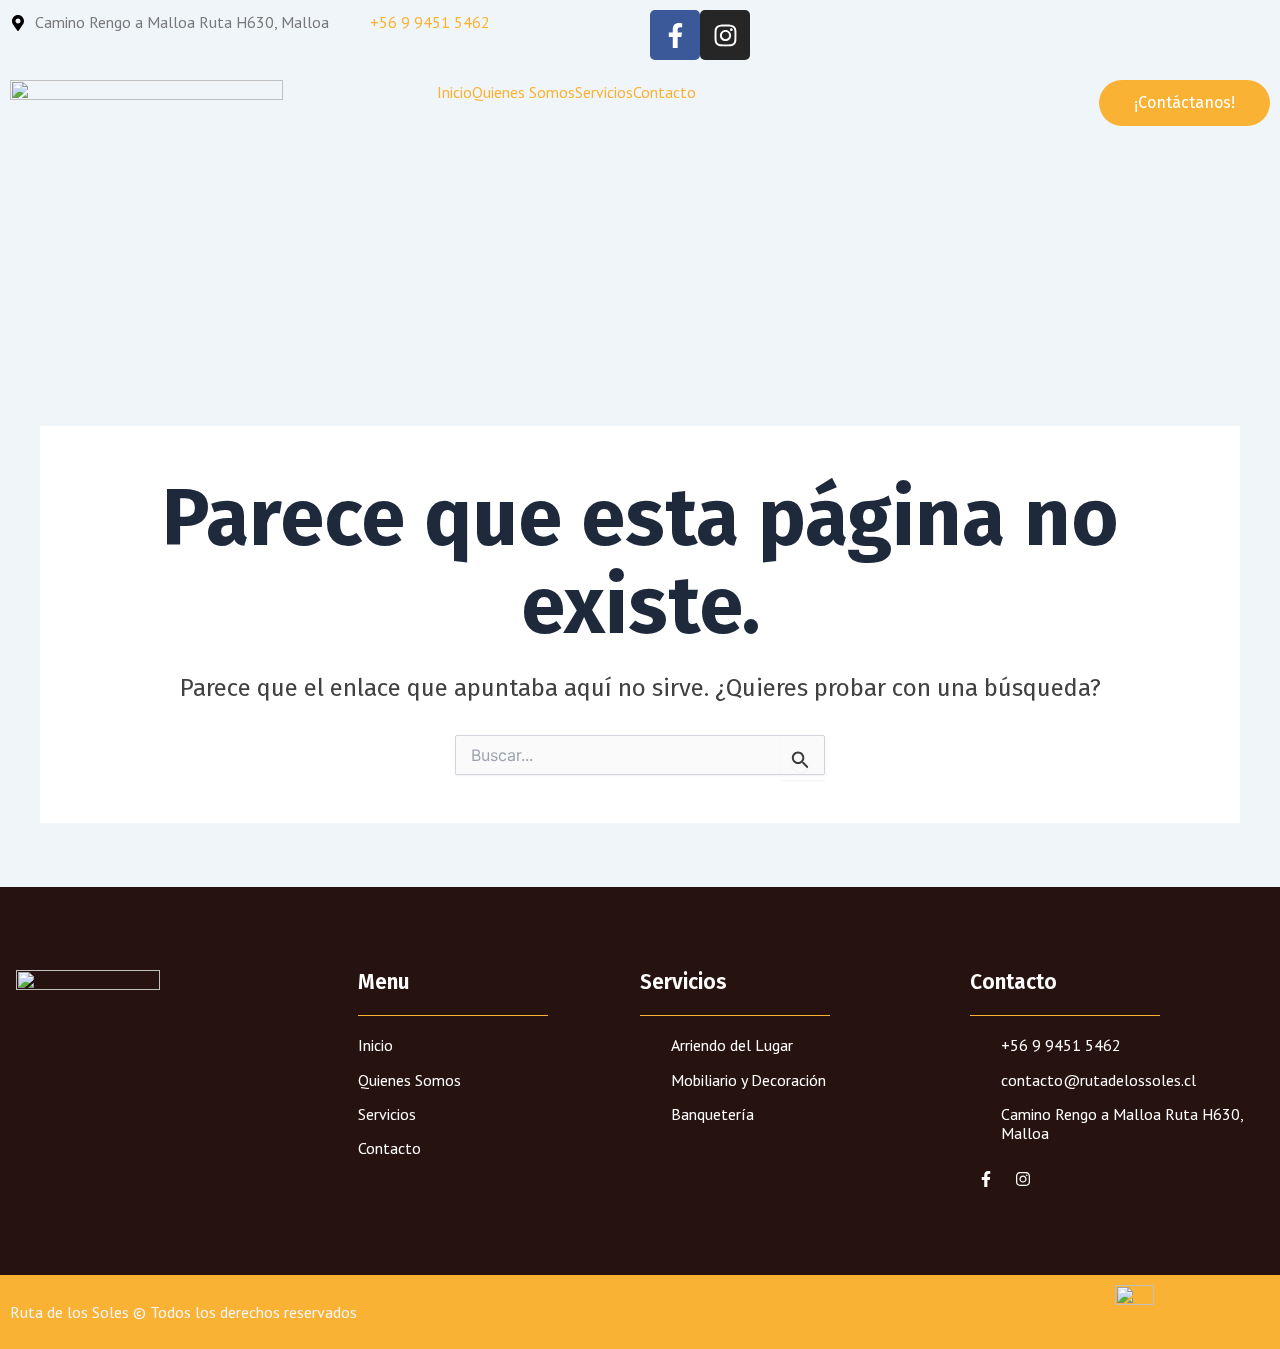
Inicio (454, 92)
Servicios (604, 92)
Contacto (664, 92)
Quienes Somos (523, 92)
